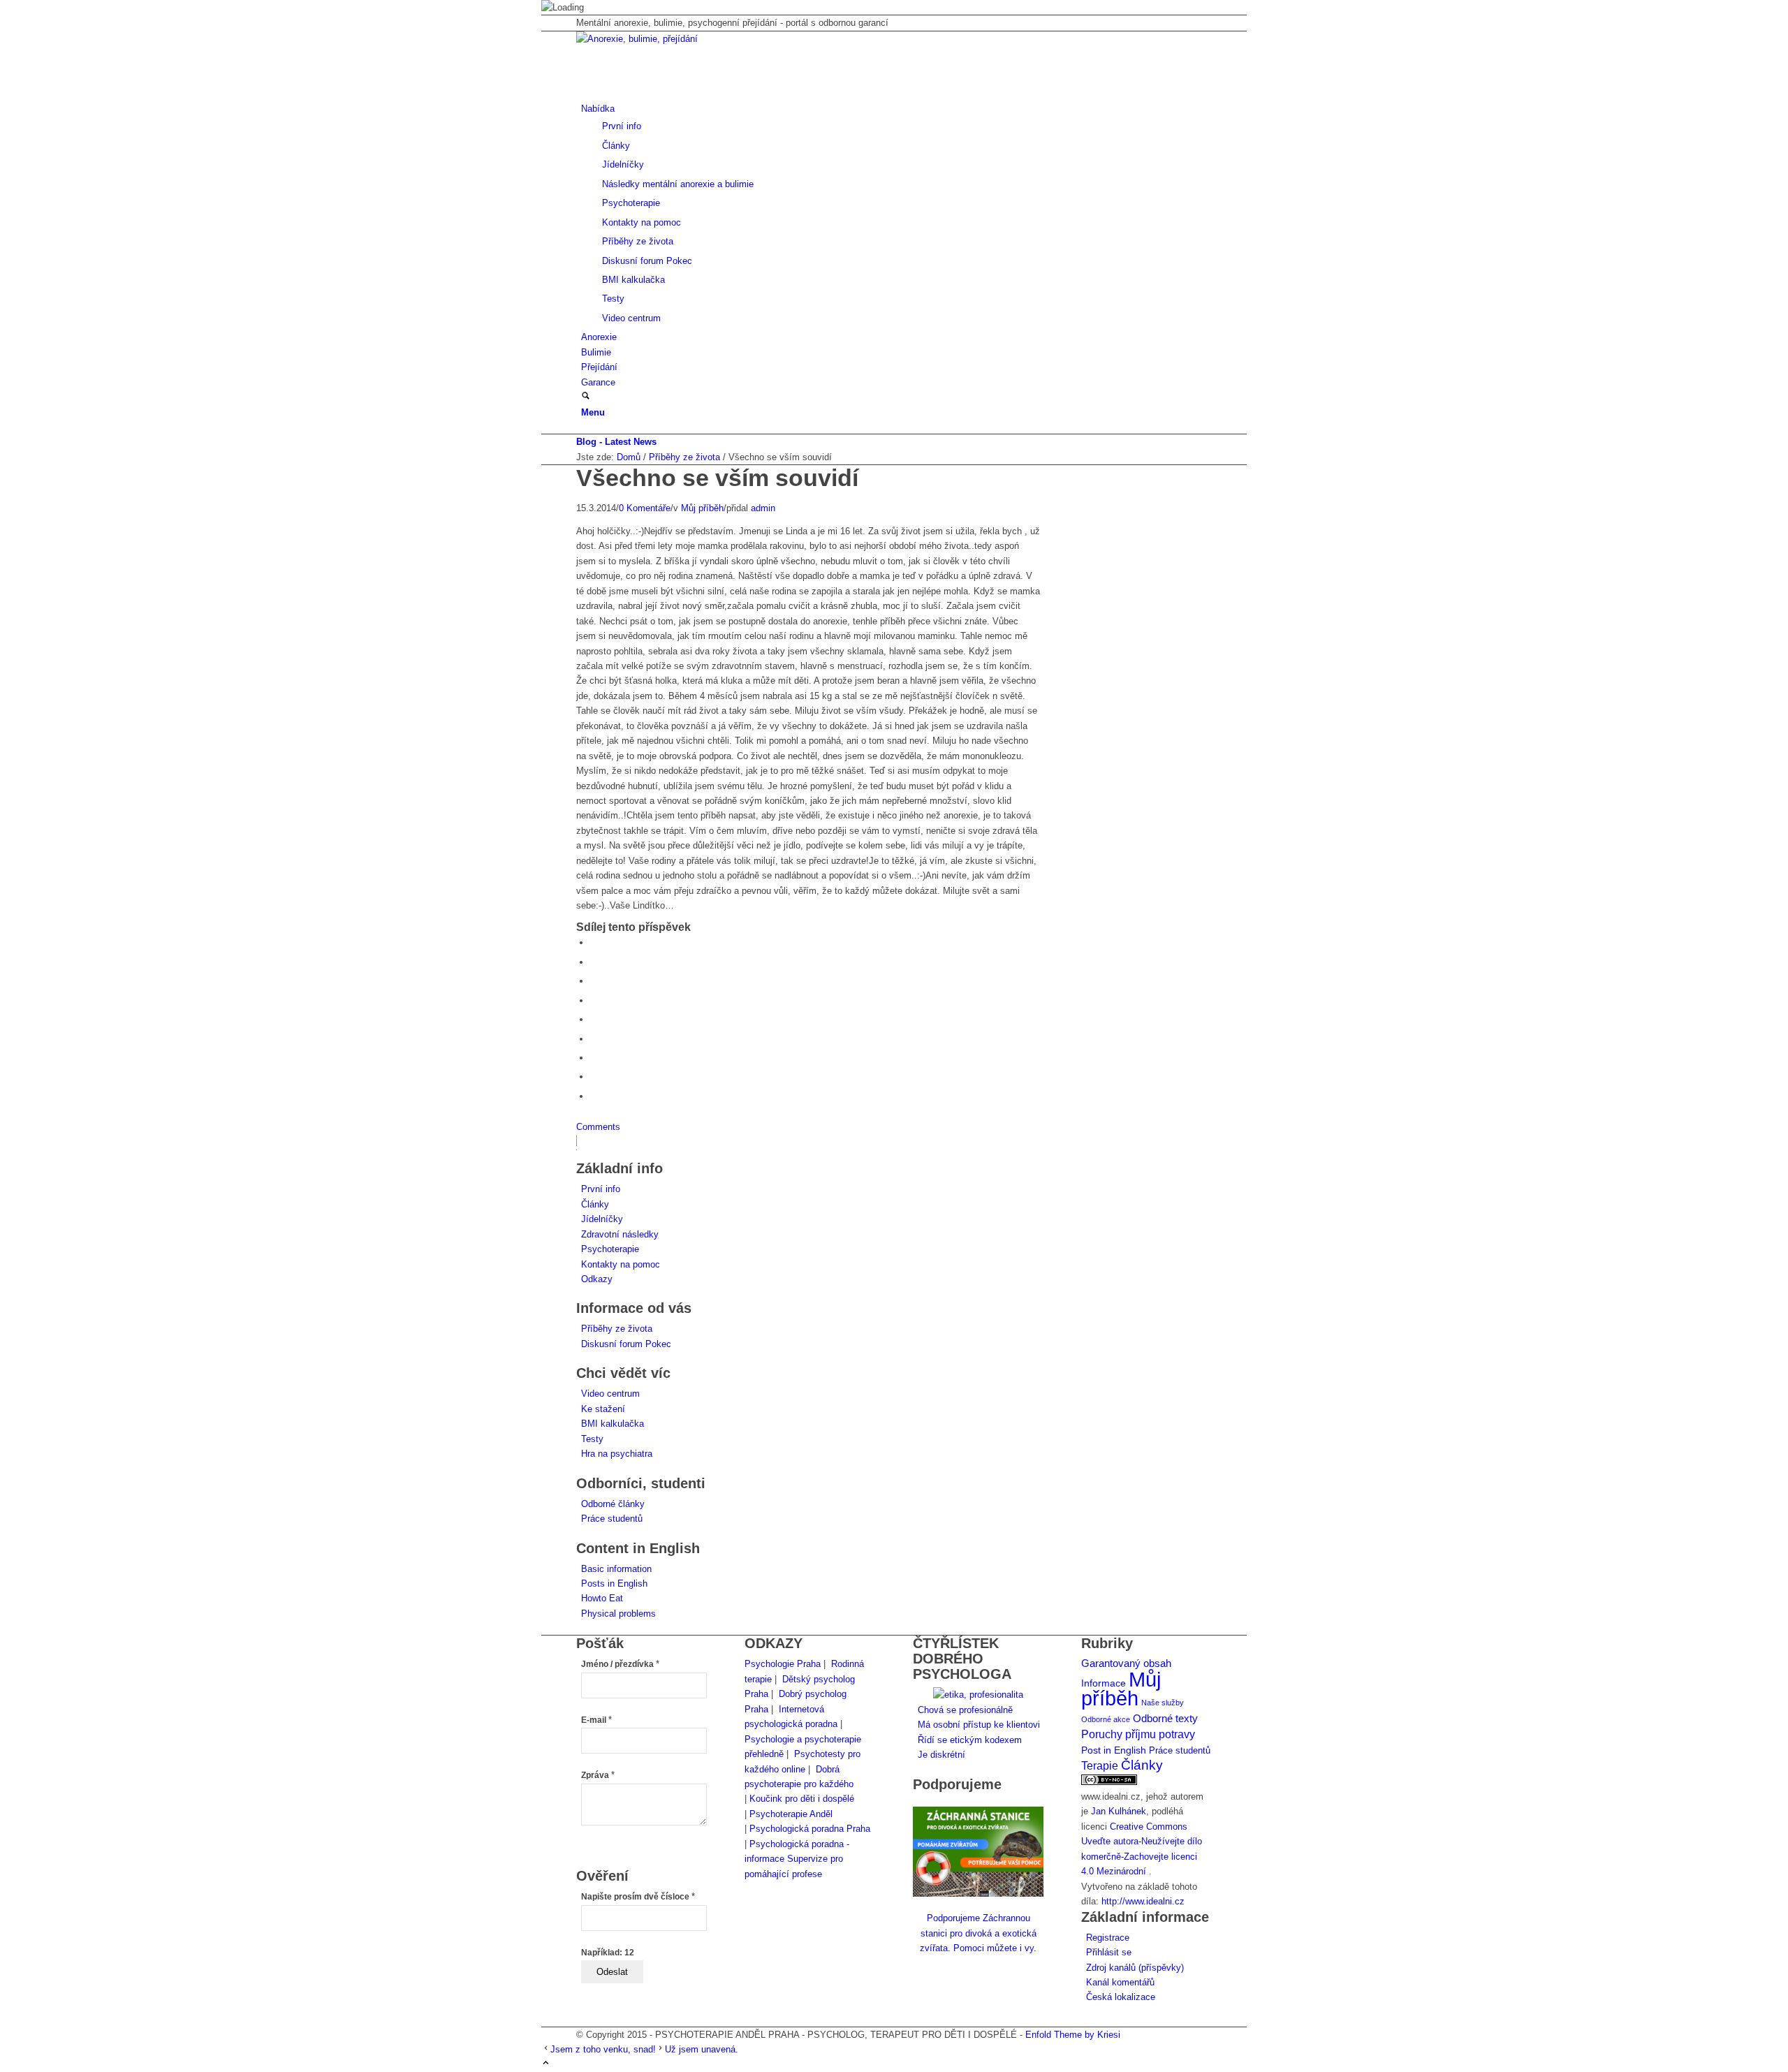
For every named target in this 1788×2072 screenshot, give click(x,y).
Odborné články (613, 1504)
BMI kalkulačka (613, 1424)
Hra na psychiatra (617, 1454)
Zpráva (598, 1775)
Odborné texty (1165, 1718)
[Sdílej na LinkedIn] (594, 1019)
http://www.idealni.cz (1143, 1901)
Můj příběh (702, 508)
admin (763, 508)
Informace (1104, 1683)
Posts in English (614, 1584)
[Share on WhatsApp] (594, 981)
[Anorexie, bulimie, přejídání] (681, 39)
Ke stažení (603, 1409)
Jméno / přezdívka (620, 1664)
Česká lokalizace (1121, 1997)
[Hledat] (586, 397)
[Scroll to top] (546, 2064)
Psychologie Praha (783, 1664)
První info (601, 1189)
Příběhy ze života (617, 1329)
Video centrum (610, 1394)
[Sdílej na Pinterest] (594, 1000)
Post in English (1114, 1750)
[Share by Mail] (594, 1096)
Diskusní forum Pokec (626, 1344)
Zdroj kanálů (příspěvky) (1135, 1968)
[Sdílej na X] (594, 962)
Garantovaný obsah (1126, 1663)
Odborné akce (1106, 1719)
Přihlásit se (1109, 1952)
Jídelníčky (602, 1219)
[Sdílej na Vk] (594, 1058)
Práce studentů (612, 1519)
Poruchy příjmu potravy (1138, 1734)
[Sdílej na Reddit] (594, 1077)
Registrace (1108, 1938)
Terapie (1100, 1766)
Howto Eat (602, 1598)
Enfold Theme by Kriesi (1073, 2035)
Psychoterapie (610, 1249)
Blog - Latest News (616, 442)
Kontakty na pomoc (621, 1264)
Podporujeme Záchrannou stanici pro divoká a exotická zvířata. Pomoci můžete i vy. (978, 1933)
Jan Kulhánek (1119, 1811)
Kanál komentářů (1120, 1982)
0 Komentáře (645, 508)
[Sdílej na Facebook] (594, 942)
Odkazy (597, 1279)
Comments (598, 1127)
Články (595, 1204)
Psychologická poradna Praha (810, 1829)
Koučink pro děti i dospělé (802, 1799)
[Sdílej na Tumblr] (594, 1039)
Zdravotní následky (620, 1234)
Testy (592, 1439)
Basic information (616, 1569)
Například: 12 (608, 1953)
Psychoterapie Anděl (791, 1814)
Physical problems (618, 1614)
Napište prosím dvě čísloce (638, 1897)
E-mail (596, 1720)
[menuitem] (896, 213)
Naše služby (1163, 1703)
